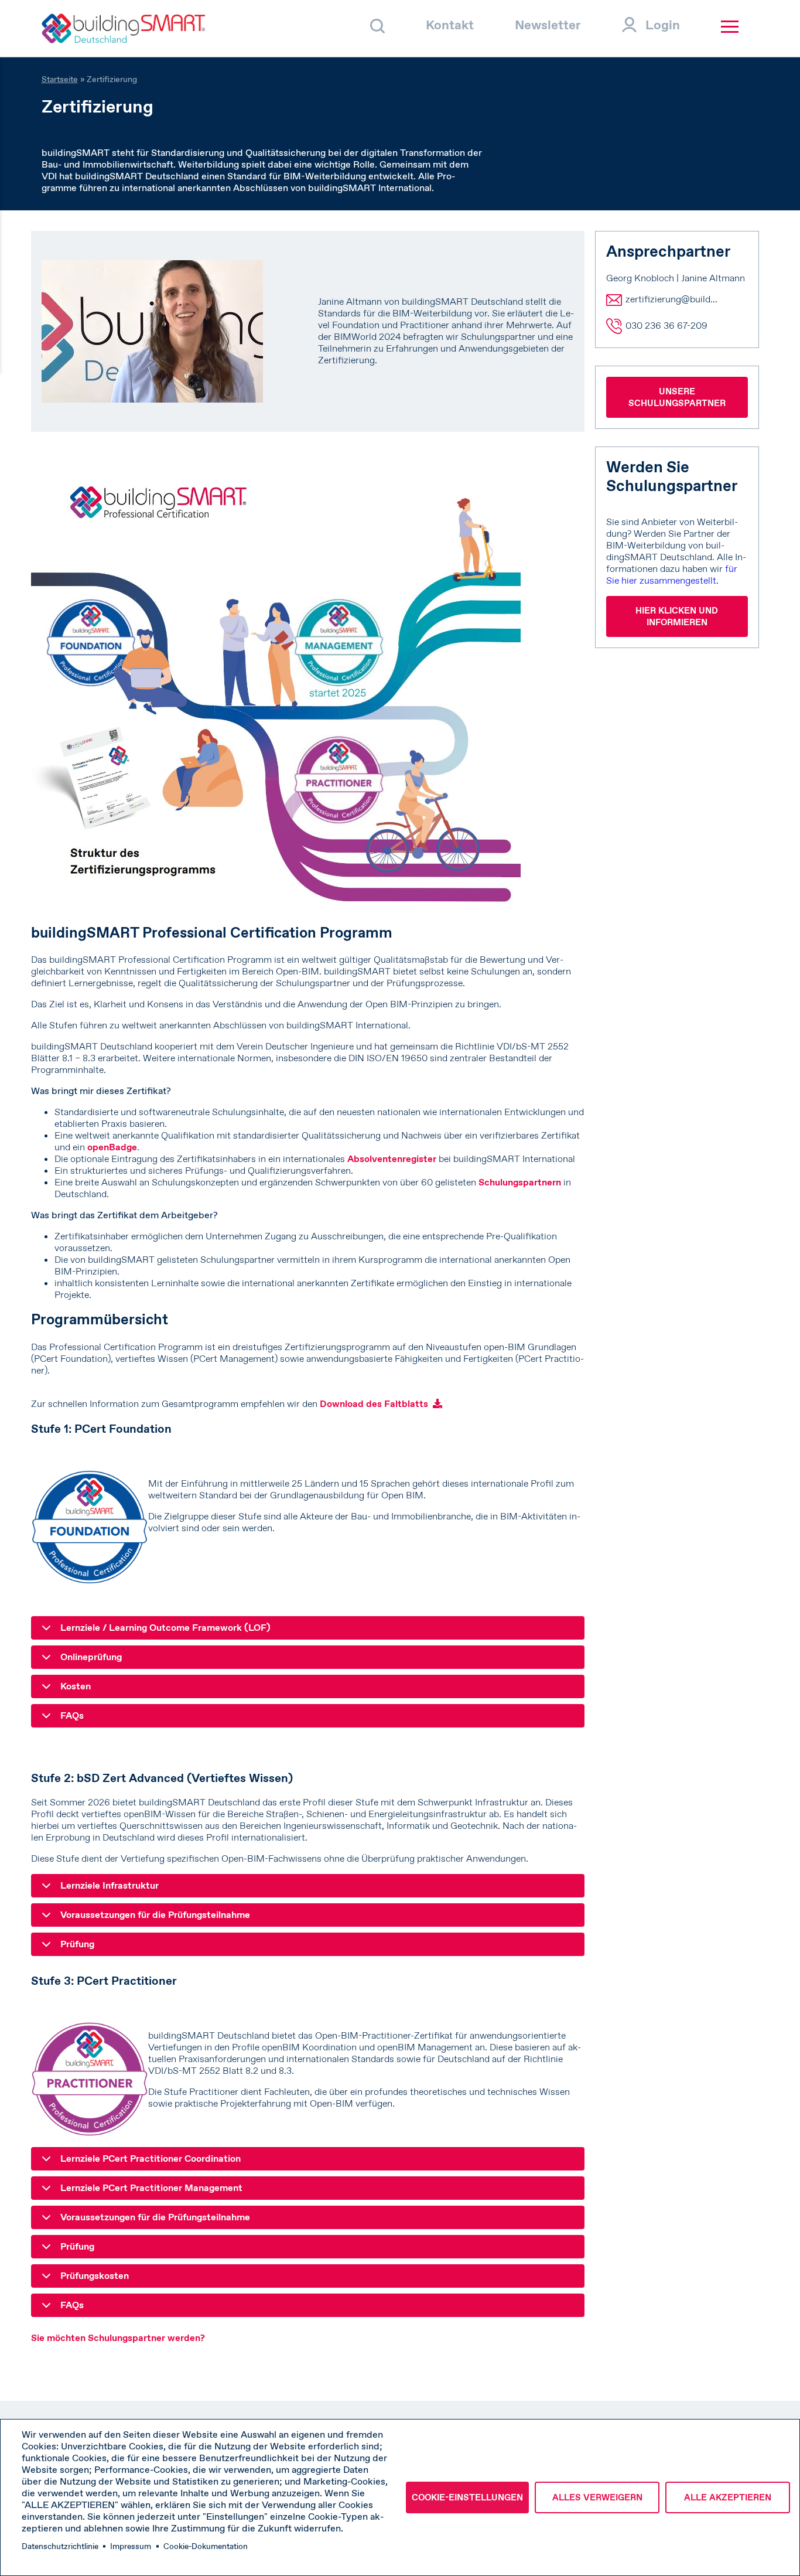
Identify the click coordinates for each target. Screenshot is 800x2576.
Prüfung (77, 1944)
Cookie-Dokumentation (206, 2546)
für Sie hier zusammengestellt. (672, 575)
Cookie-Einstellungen (467, 2497)
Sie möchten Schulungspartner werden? (118, 2338)
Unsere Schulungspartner (677, 397)
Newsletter (548, 25)
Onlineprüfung (91, 1657)
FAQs (72, 1715)
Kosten (76, 1686)
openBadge (112, 1147)
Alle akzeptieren (728, 2497)
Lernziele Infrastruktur (110, 1885)
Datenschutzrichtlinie (60, 2546)
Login (663, 25)
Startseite (60, 79)
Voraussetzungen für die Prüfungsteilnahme (155, 1915)
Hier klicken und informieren (677, 616)
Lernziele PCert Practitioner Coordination (151, 2158)
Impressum (131, 2546)
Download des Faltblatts (374, 1404)
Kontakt (450, 25)
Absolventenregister (392, 1159)
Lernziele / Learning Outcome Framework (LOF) (165, 1628)
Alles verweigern (597, 2497)
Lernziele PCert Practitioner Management (151, 2188)
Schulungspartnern (520, 1182)
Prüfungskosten (95, 2276)
